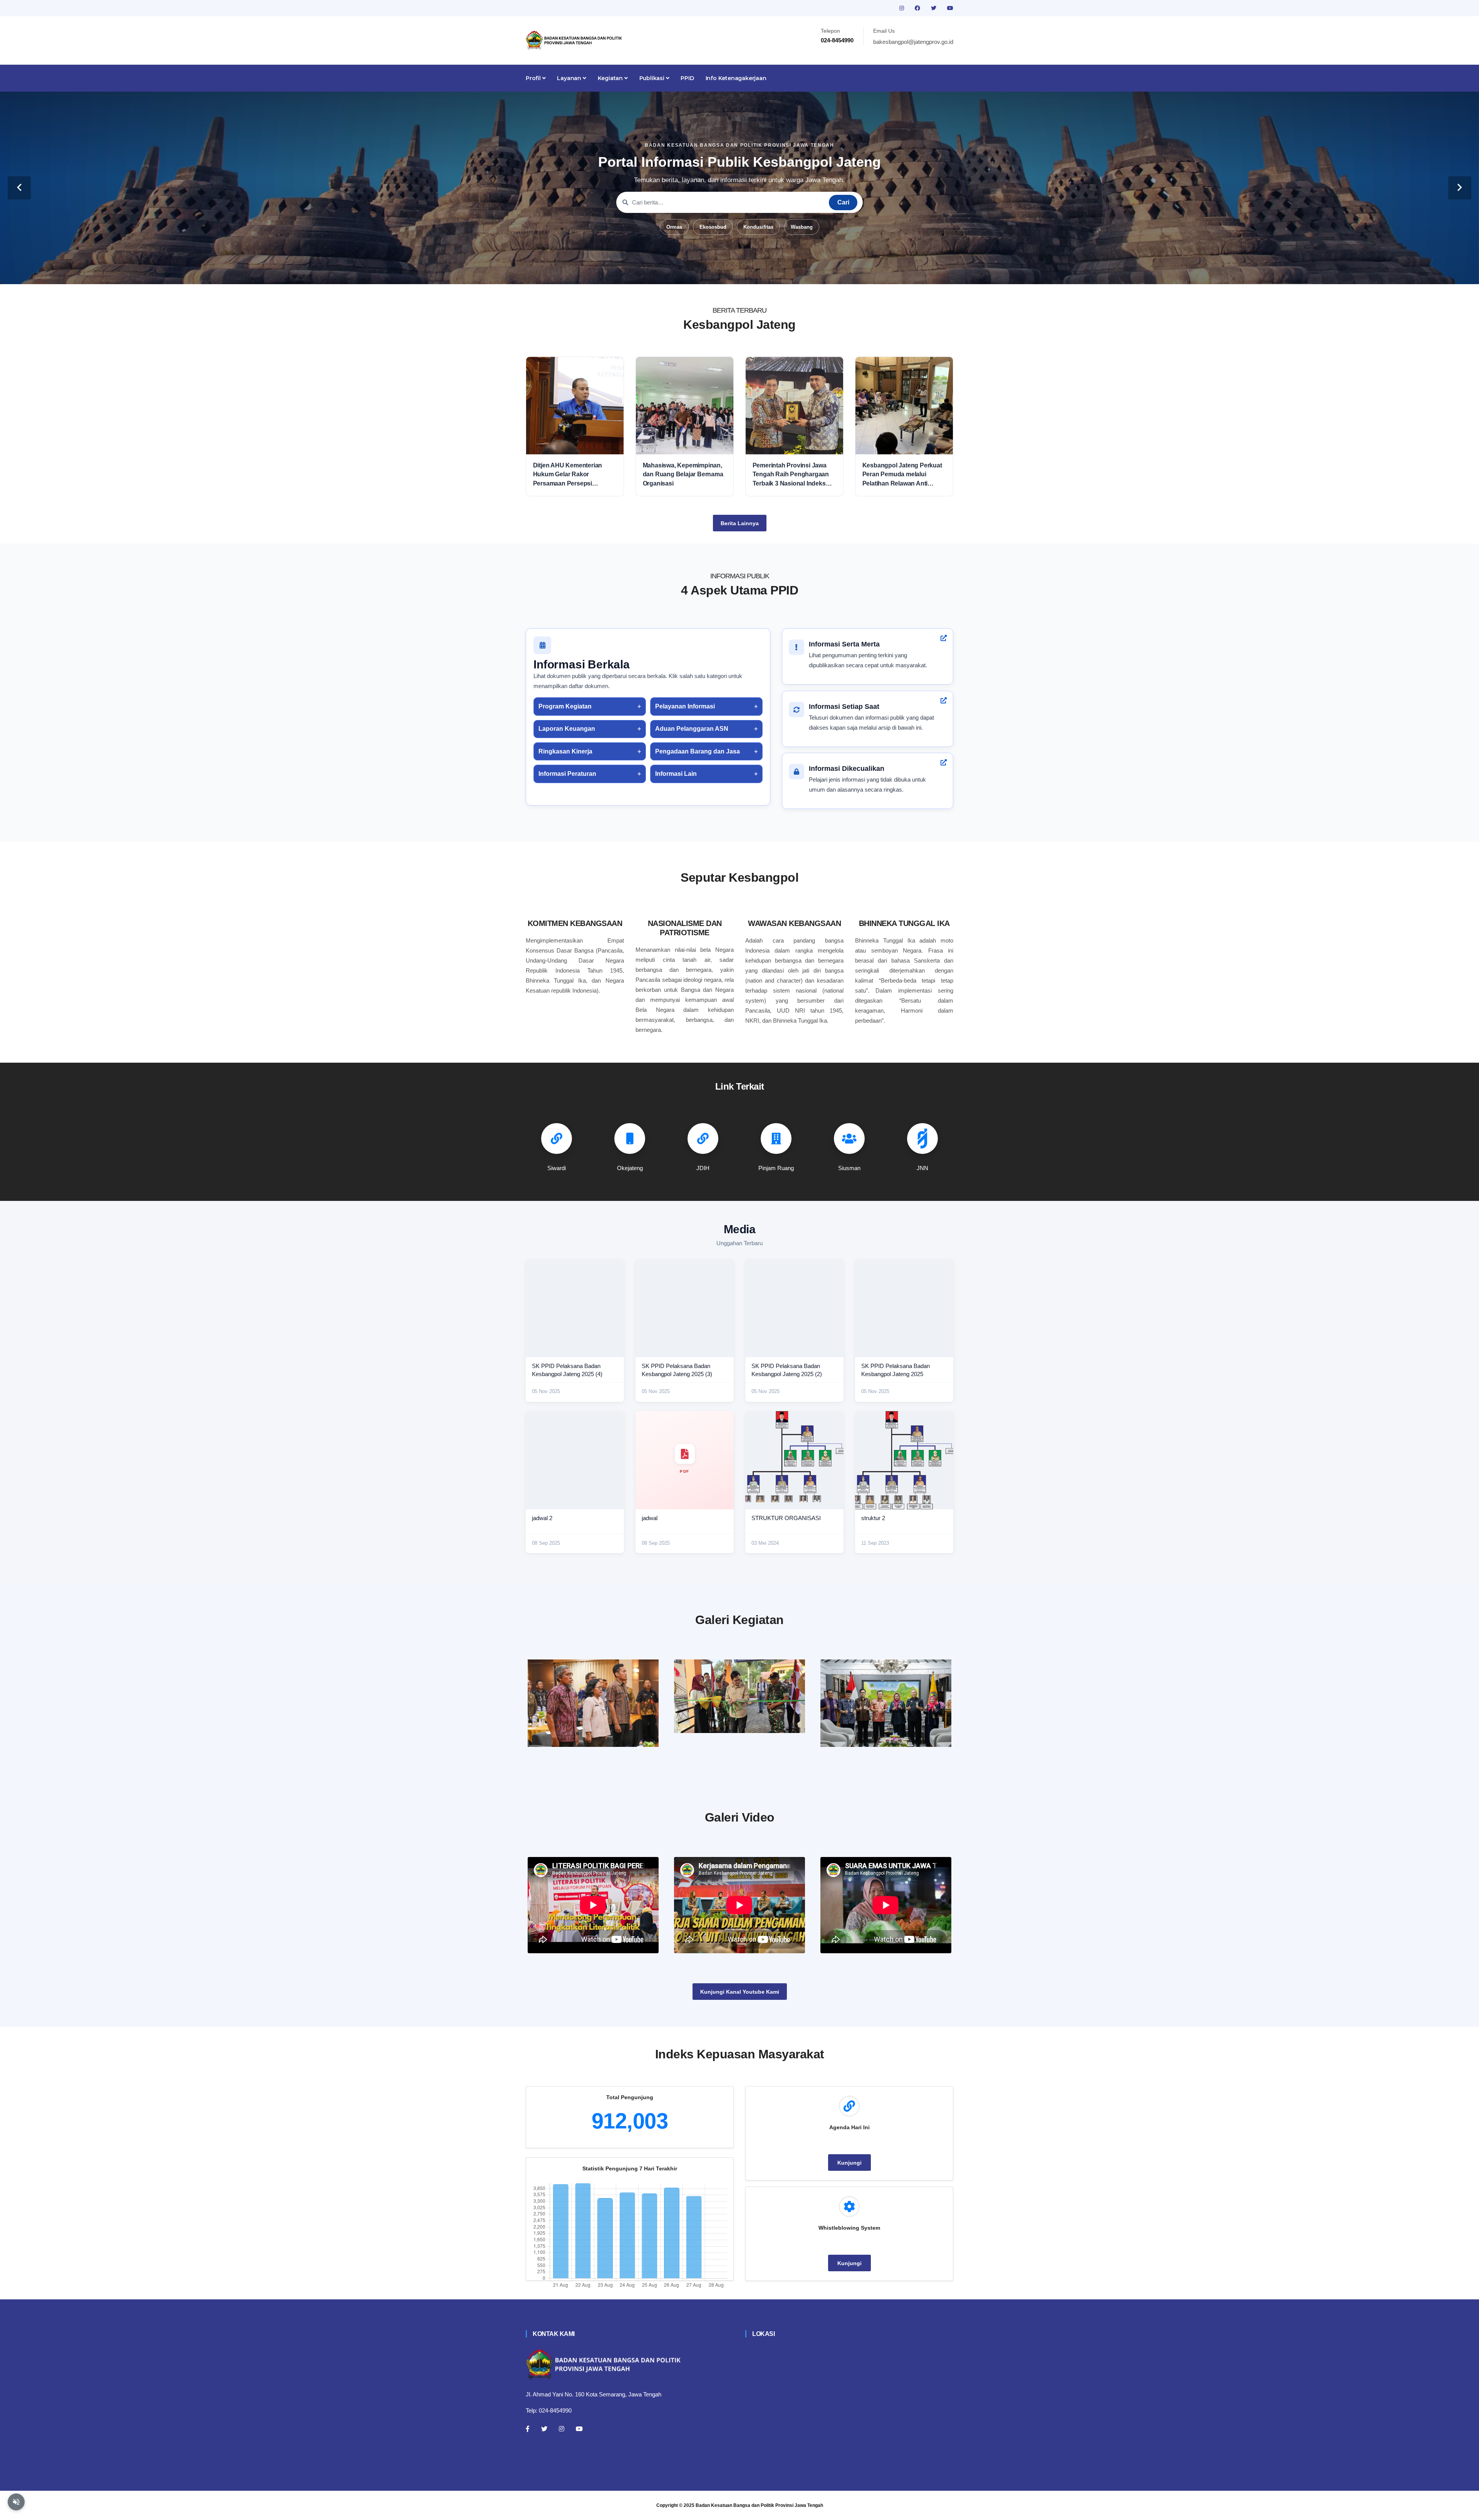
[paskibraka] (739, 1696)
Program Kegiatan (565, 706)
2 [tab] (716, 272)
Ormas (674, 227)
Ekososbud (713, 227)
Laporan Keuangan (567, 729)
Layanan (570, 78)
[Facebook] (528, 2429)
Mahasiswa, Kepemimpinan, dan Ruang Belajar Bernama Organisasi (683, 474)
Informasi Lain (676, 774)
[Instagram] (562, 2429)
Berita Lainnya (740, 523)
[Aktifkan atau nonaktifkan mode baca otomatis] (16, 2502)
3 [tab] (728, 272)
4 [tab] (739, 272)
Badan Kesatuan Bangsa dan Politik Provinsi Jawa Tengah (759, 2505)
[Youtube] (579, 2429)
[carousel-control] (19, 188)
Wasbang (802, 227)
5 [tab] (751, 272)
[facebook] (918, 8)
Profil (534, 78)
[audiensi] (886, 1703)
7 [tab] (774, 272)
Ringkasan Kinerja (565, 751)
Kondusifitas (758, 227)
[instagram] (902, 8)
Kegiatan (611, 78)
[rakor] (593, 1703)
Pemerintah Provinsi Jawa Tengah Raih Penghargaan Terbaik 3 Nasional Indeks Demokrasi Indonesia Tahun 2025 (793, 475)
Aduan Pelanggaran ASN (692, 729)
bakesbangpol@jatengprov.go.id (913, 42)
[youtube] (950, 8)
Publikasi (653, 78)
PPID (687, 78)
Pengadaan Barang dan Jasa (698, 751)
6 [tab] (763, 272)
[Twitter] (544, 2429)
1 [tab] (705, 272)
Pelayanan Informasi (685, 706)
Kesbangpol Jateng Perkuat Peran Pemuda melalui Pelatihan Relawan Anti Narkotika (902, 475)
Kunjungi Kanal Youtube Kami (740, 1992)
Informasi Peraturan (567, 774)
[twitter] (934, 8)
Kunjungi (849, 2163)
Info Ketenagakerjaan (736, 78)
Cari (843, 202)
